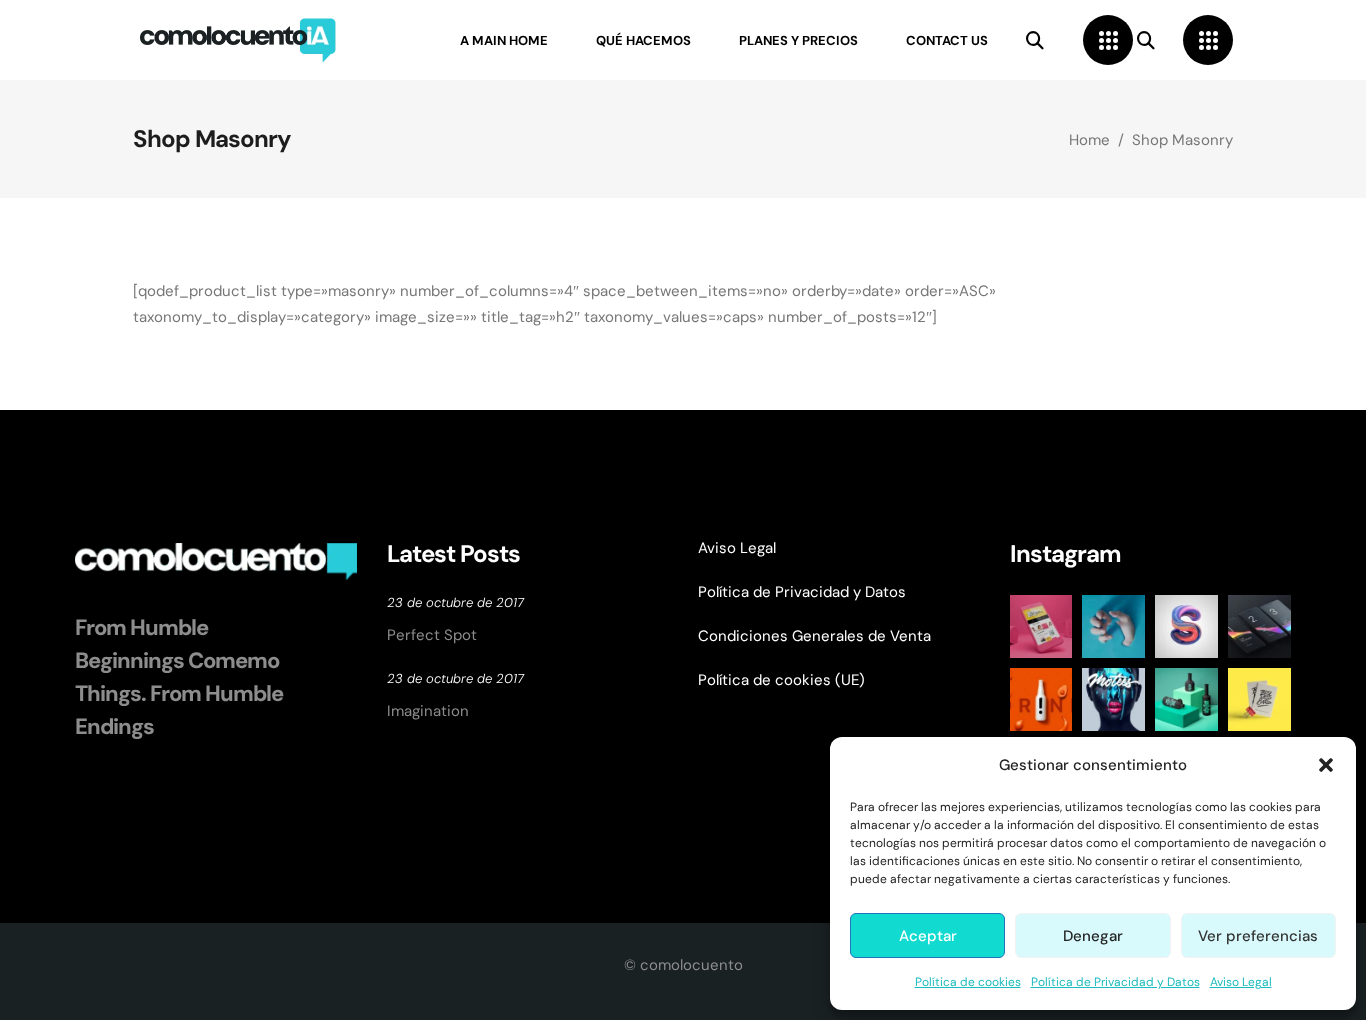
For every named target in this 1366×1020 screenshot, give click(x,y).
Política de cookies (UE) (781, 680)
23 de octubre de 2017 (455, 602)
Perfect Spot (432, 635)
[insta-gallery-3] (1113, 626)
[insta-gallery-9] (1259, 699)
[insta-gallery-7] (1113, 699)
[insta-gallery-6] (1041, 699)
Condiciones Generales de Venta (814, 636)
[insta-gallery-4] (1186, 626)
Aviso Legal (1241, 982)
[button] (1326, 765)
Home (1089, 140)
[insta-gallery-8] (1186, 699)
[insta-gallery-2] (1041, 626)
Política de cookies (968, 982)
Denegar (1093, 936)
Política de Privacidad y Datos (1115, 982)
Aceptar (928, 936)
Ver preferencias (1258, 936)
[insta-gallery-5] (1259, 626)
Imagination (428, 711)
